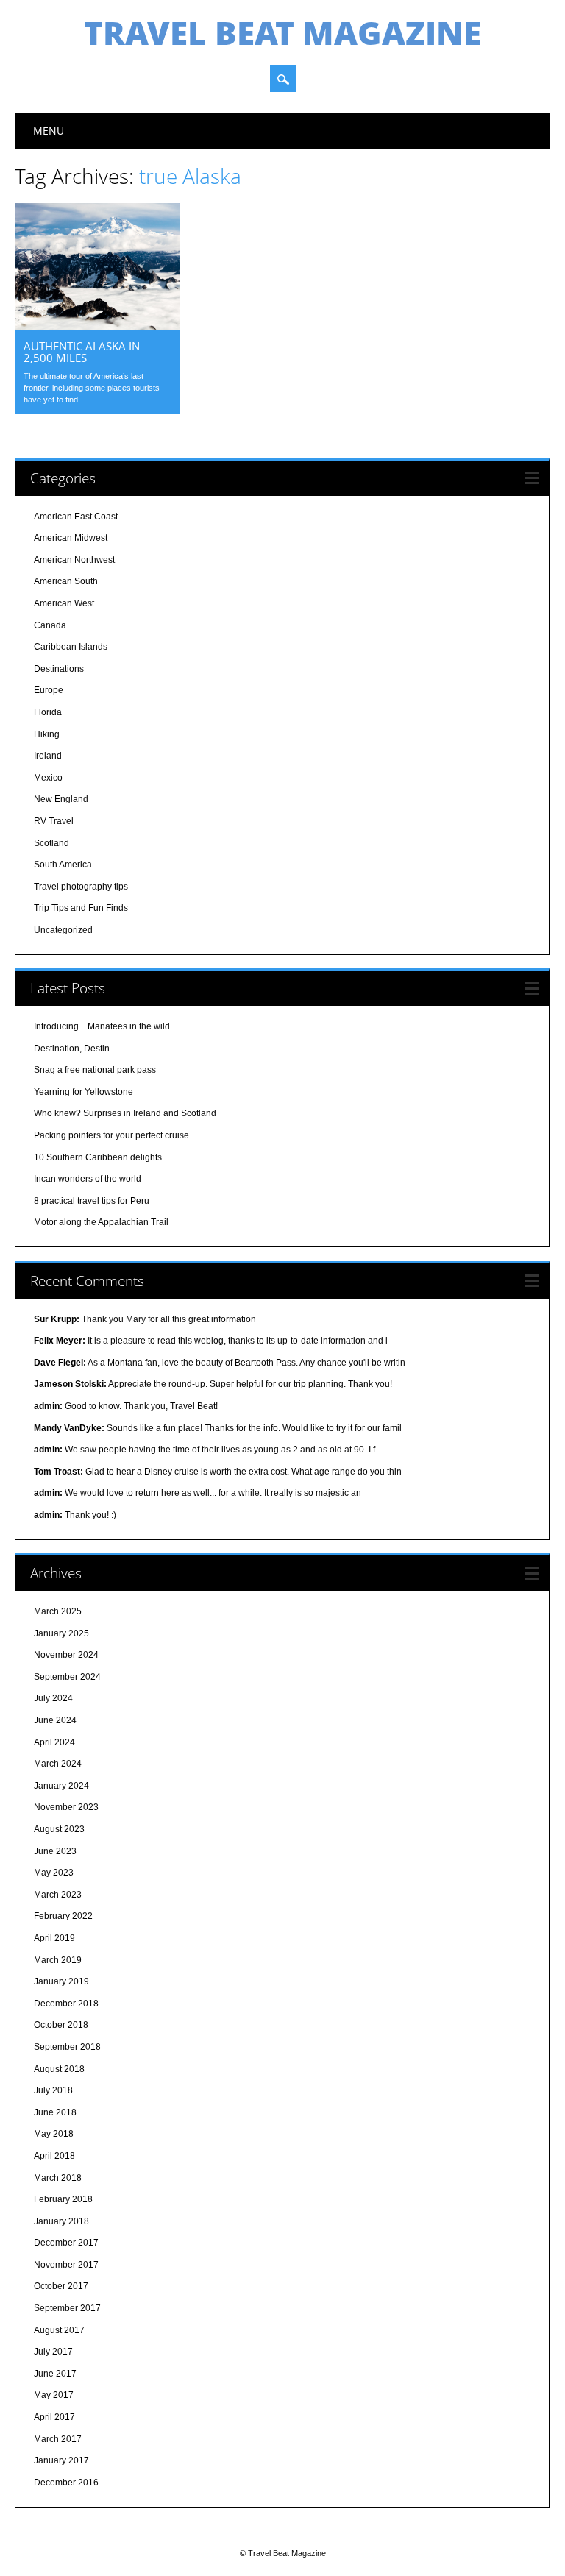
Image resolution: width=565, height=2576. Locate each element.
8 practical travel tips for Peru (92, 1201)
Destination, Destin (72, 1049)
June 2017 (55, 2374)
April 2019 (54, 1938)
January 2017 (61, 2460)
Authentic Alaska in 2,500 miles (82, 352)
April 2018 (54, 2156)
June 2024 (55, 1720)
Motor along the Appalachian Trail (101, 1222)
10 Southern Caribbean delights (98, 1157)
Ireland (48, 756)
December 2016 (66, 2483)
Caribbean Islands (71, 647)
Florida (48, 712)
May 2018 (54, 2134)
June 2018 (55, 2112)
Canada (50, 625)
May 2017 (54, 2395)
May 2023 (54, 1873)
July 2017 (53, 2352)
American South (66, 581)
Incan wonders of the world (88, 1179)
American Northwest (74, 560)
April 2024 (54, 1742)
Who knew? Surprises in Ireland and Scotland (125, 1113)
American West (64, 603)
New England (61, 799)
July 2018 (53, 2090)
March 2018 (58, 2178)
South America (63, 865)
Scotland (51, 843)
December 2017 (66, 2243)
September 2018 (67, 2047)
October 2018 (61, 2025)
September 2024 (67, 1677)
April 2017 (54, 2417)
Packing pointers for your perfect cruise (111, 1135)
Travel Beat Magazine (282, 32)
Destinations (59, 669)
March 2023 (58, 1895)
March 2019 (58, 1960)
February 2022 (63, 1916)
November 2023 (66, 1807)
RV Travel (54, 821)
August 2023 (59, 1829)
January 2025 (61, 1633)
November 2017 (66, 2265)
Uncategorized (63, 930)
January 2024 (61, 1786)
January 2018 (61, 2221)
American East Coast (76, 517)
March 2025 (58, 1611)
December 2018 (66, 2004)
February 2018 (63, 2199)
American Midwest (71, 538)
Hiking (47, 734)
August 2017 (59, 2330)
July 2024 (53, 1698)
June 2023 (55, 1851)
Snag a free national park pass (95, 1070)
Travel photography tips (81, 887)
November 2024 (66, 1655)
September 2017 (67, 2308)
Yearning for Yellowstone (83, 1092)
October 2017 (61, 2286)
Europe (49, 690)
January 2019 (61, 1981)
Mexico (48, 778)
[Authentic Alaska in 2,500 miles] (97, 327)
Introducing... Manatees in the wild (102, 1026)
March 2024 (58, 1764)
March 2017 (58, 2439)
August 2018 (59, 2069)
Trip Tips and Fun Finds (81, 908)
